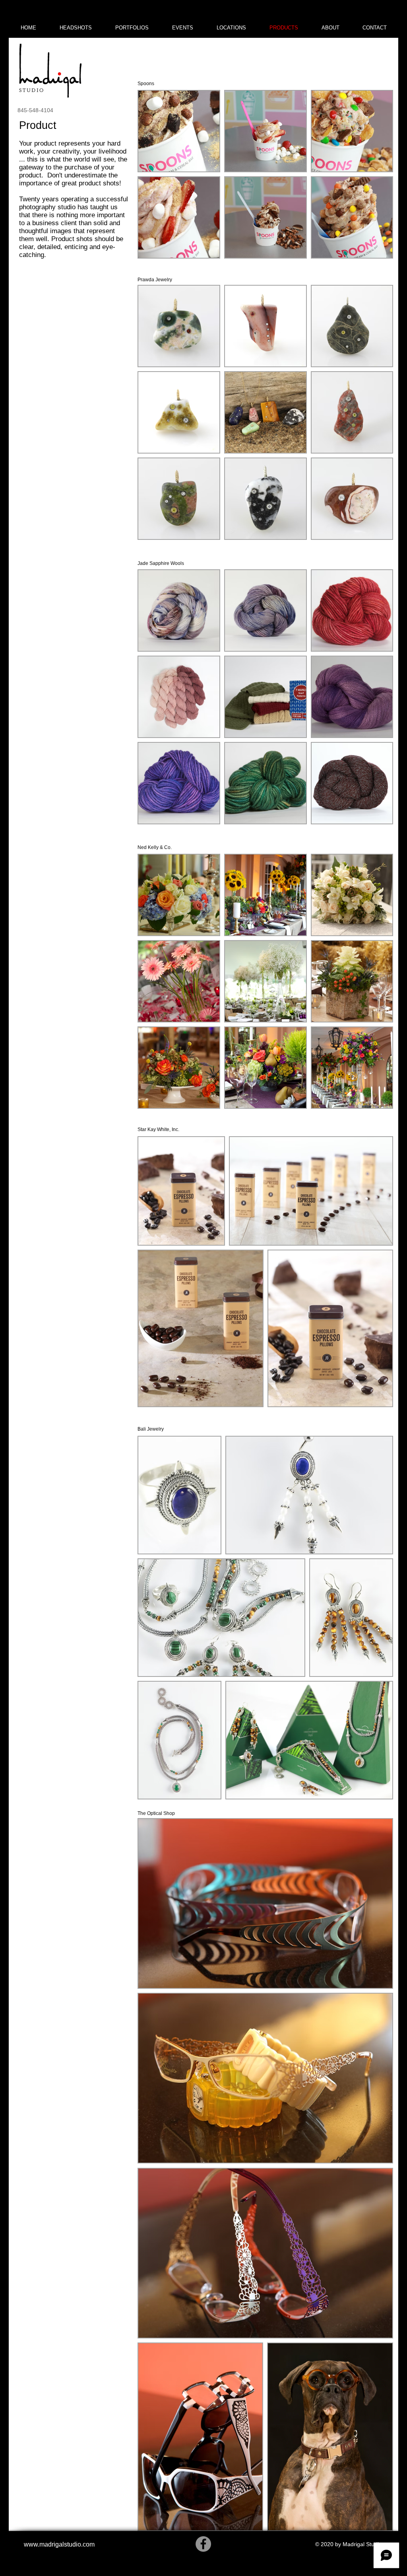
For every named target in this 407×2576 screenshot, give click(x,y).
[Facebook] (203, 2544)
